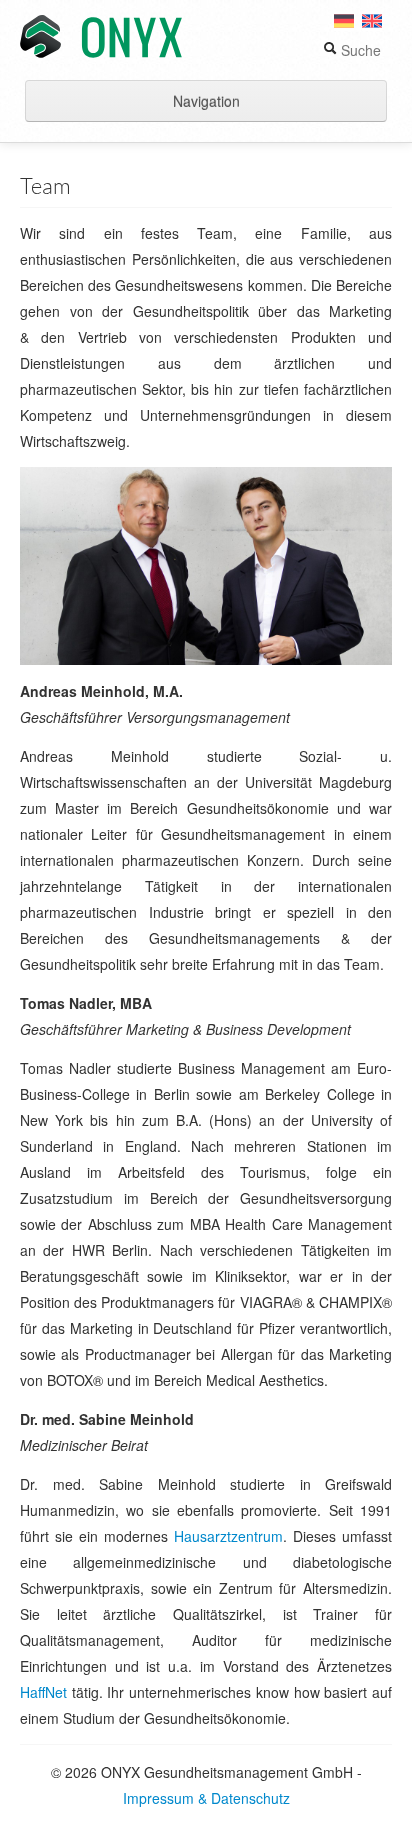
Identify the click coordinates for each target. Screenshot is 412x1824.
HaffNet (43, 1692)
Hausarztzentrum (228, 1536)
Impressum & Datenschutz (206, 1798)
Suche (359, 50)
